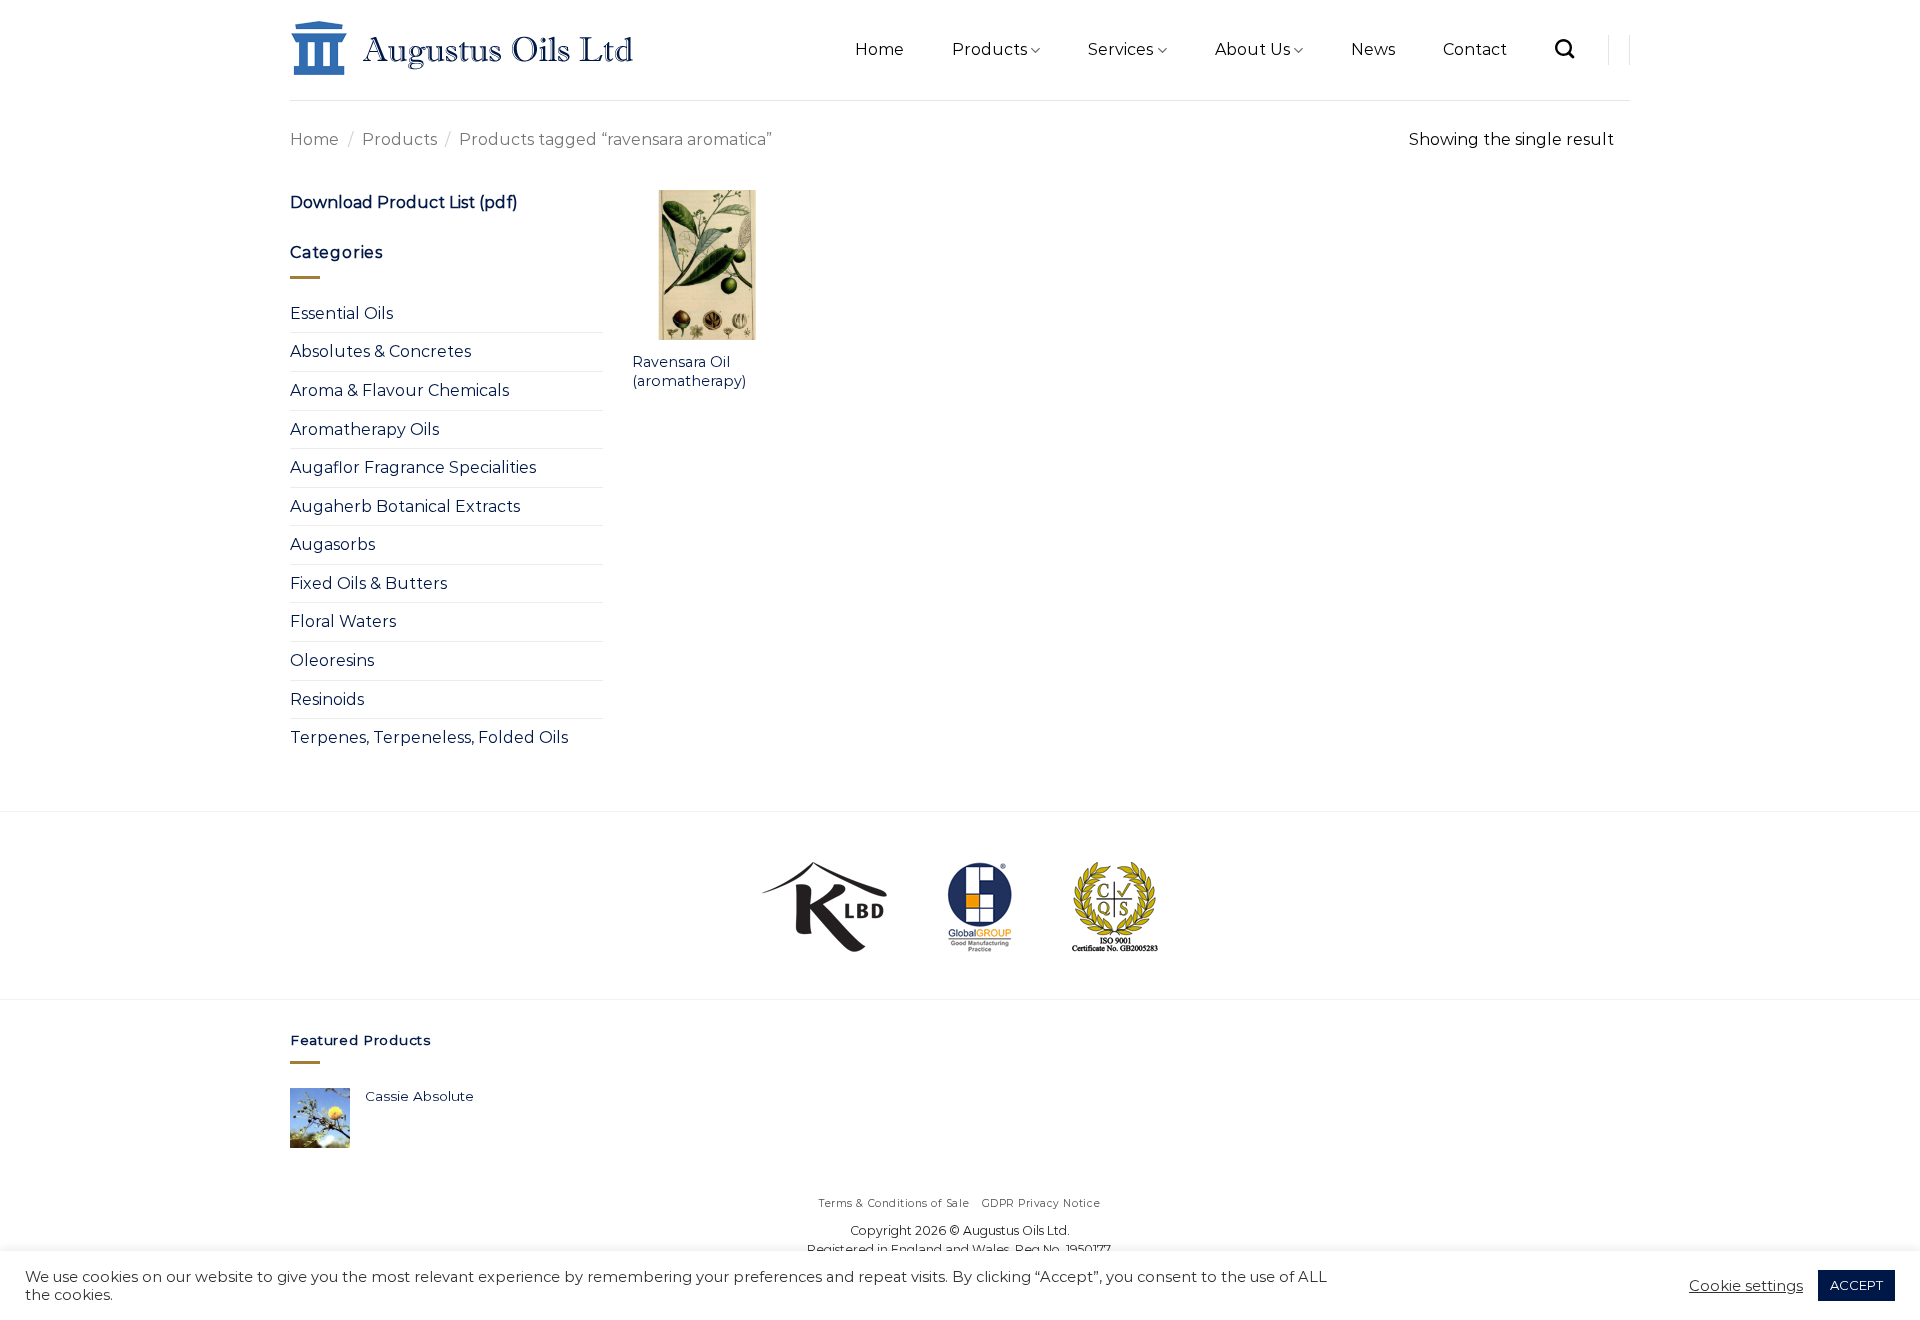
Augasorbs (332, 544)
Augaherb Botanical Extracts (405, 506)
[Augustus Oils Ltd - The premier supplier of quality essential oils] (463, 50)
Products (989, 49)
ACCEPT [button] (1856, 1285)
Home (879, 49)
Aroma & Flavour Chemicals (399, 390)
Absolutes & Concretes (380, 351)
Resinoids (327, 699)
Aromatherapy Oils (364, 429)
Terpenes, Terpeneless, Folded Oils (429, 737)
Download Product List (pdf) (404, 202)
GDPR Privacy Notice (1041, 1203)
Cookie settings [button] (1746, 1286)
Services (1120, 49)
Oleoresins (332, 660)
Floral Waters (343, 621)
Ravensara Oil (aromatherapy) (689, 371)
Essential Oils (341, 313)
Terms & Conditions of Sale (894, 1203)
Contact (1475, 49)
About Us (1252, 49)
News (1373, 49)
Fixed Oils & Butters (368, 583)
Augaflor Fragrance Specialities (413, 467)
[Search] (1564, 48)
